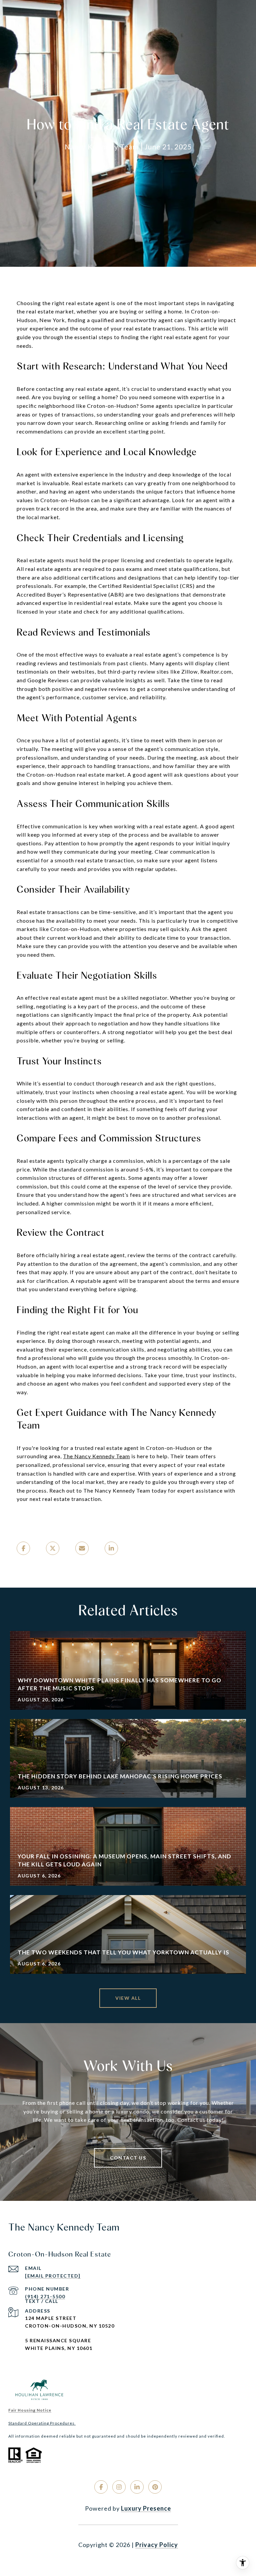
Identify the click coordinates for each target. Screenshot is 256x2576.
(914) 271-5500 (45, 2296)
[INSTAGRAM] (119, 2487)
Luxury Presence (146, 2508)
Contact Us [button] (128, 2158)
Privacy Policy (157, 2545)
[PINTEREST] (155, 2487)
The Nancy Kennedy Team (96, 1456)
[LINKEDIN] (137, 2487)
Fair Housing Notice (30, 2410)
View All (128, 1998)
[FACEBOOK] (101, 2487)
